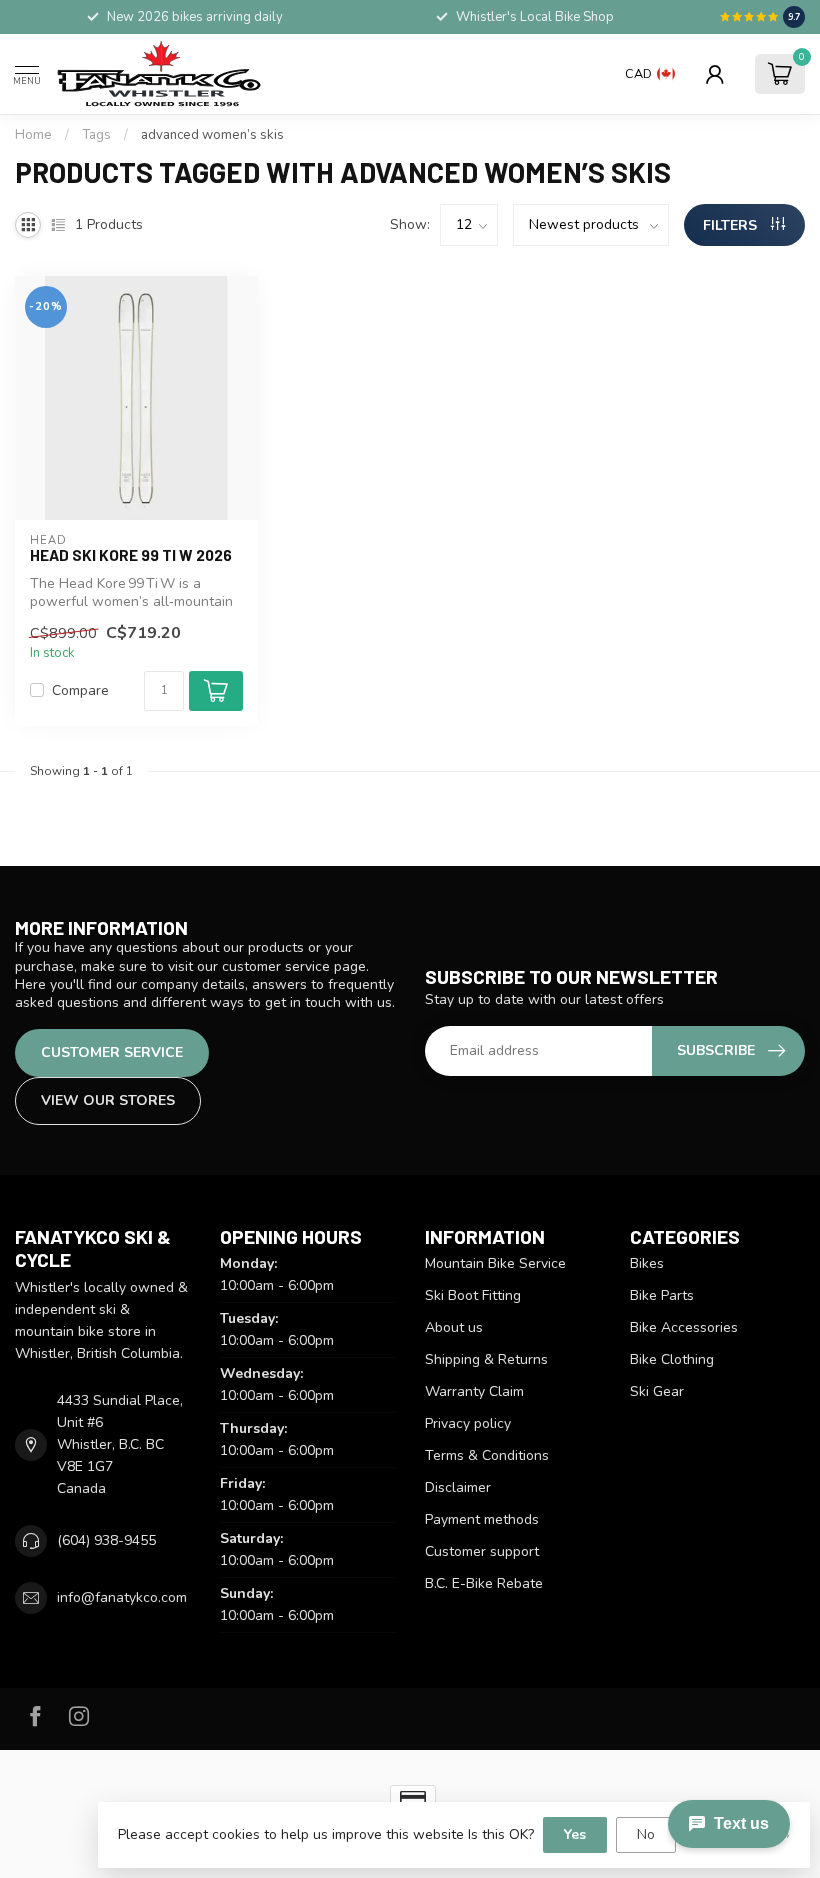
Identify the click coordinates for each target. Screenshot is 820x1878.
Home (33, 135)
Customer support (482, 1551)
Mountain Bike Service (495, 1263)
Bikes (647, 1263)
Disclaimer (458, 1487)
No (646, 1834)
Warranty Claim (474, 1391)
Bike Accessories (684, 1327)
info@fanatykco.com (122, 1597)
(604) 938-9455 (106, 1540)
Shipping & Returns (486, 1359)
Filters (732, 225)
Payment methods (482, 1519)
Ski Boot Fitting (473, 1295)
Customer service (112, 1052)
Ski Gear (657, 1391)
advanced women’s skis (212, 135)
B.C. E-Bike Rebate (484, 1583)
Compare (80, 690)
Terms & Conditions (487, 1455)
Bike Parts (662, 1295)
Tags (96, 135)
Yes (575, 1834)
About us (454, 1327)
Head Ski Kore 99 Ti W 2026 (131, 555)
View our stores (108, 1100)
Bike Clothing (672, 1359)
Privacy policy (468, 1423)
